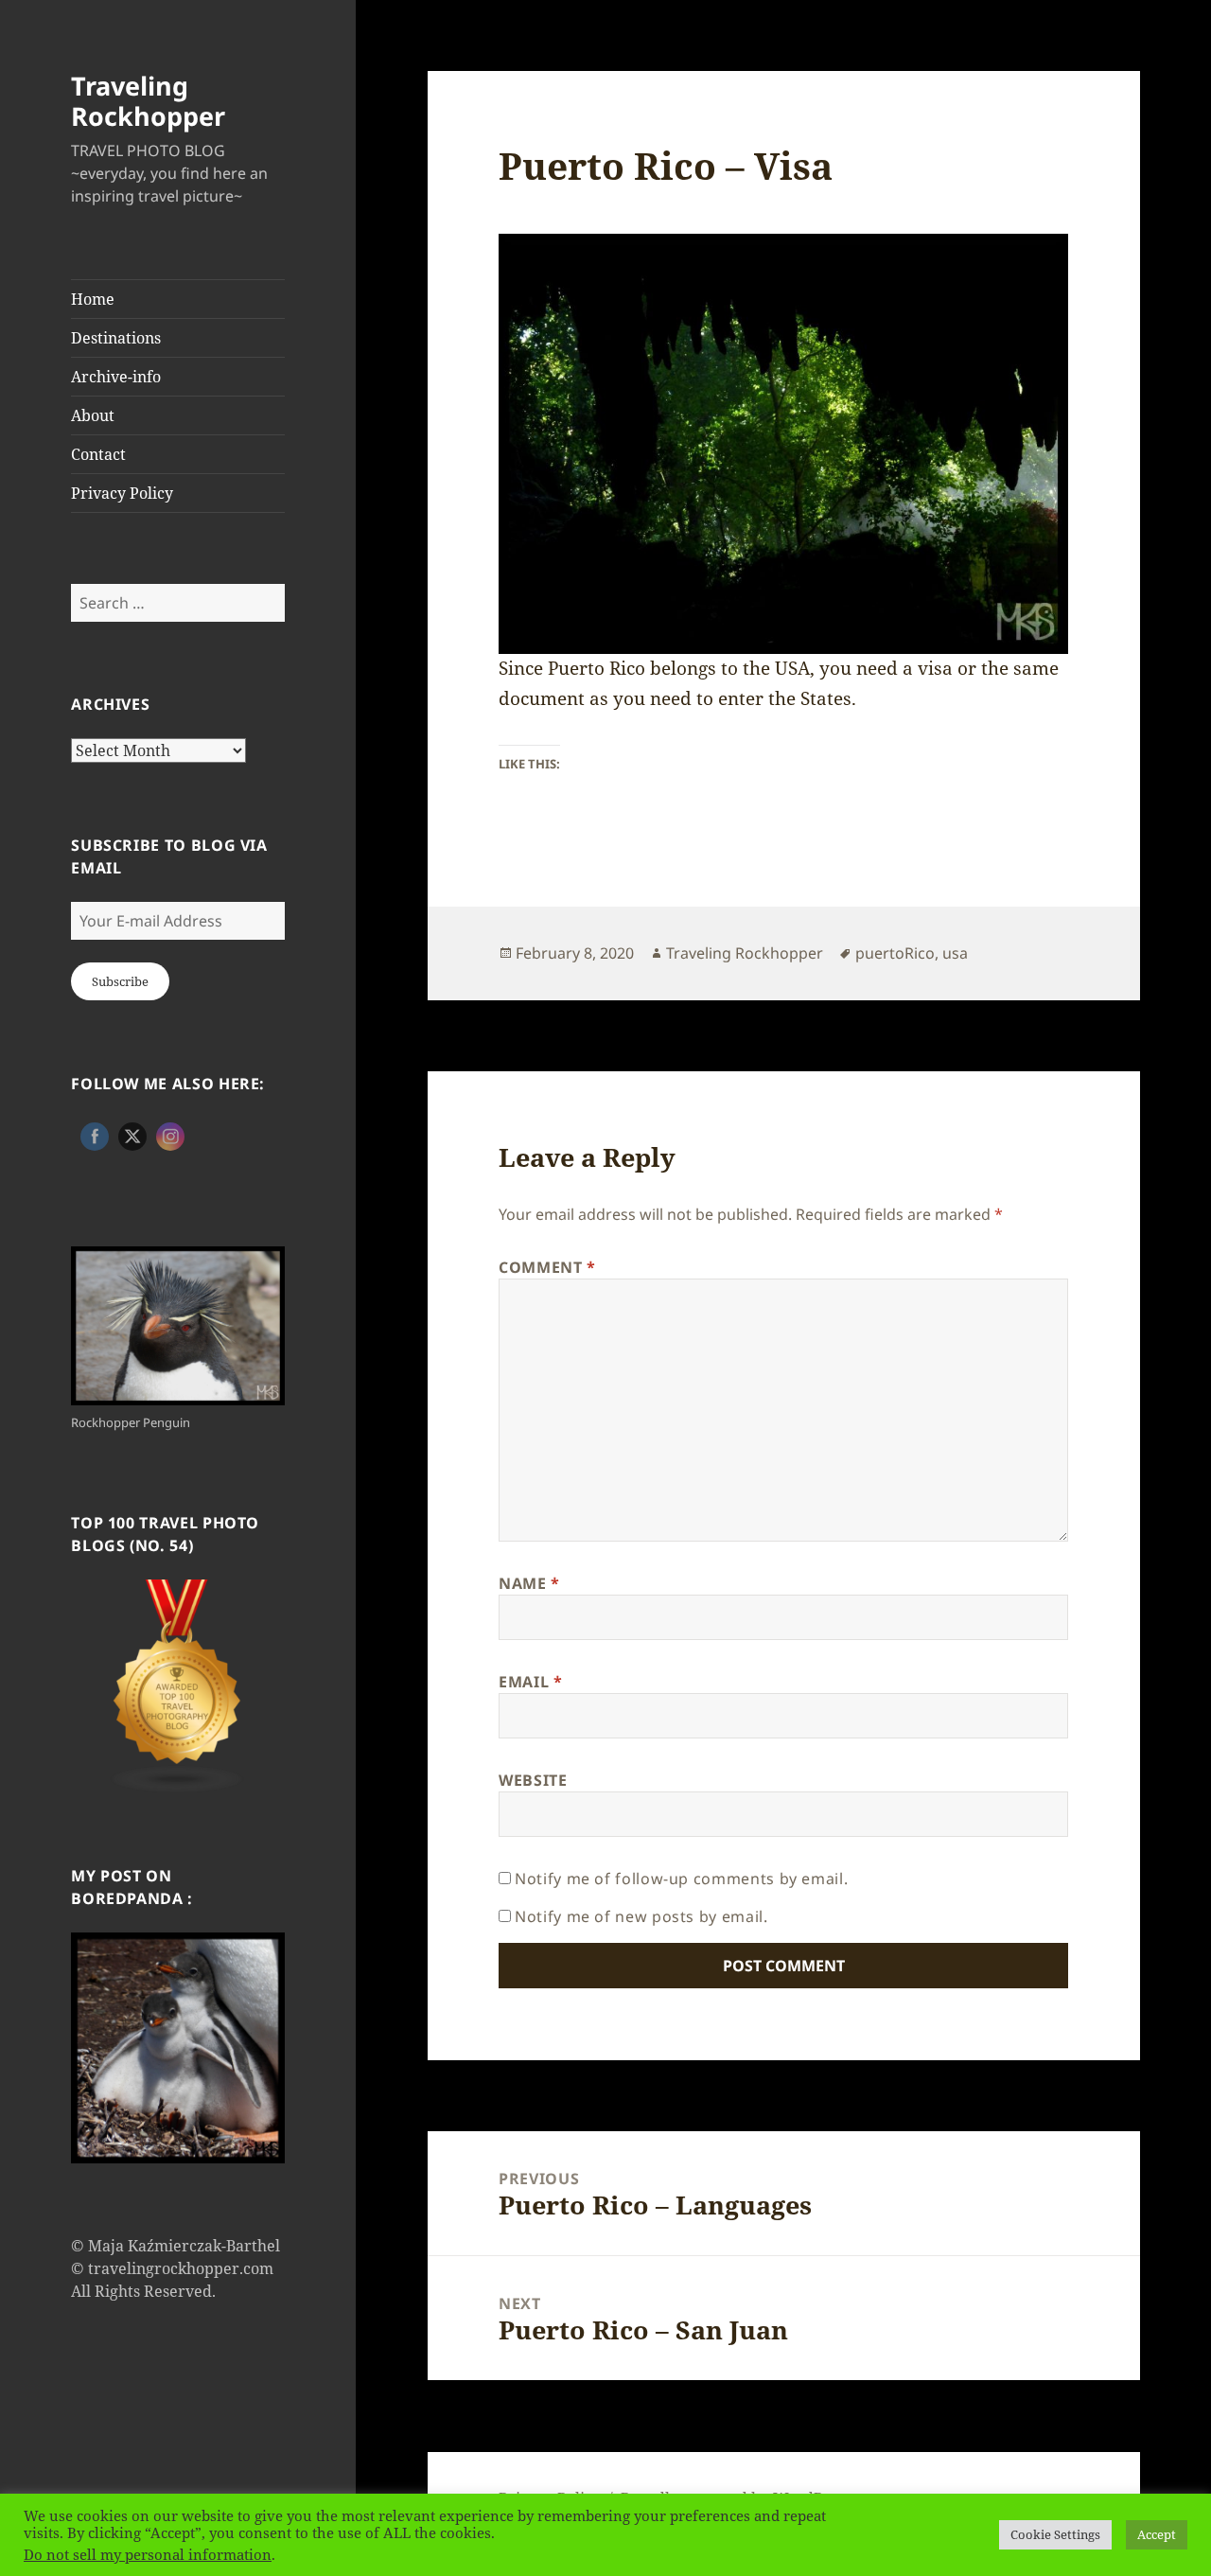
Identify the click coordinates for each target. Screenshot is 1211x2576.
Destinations (116, 338)
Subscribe (120, 981)
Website (533, 1780)
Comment (547, 1267)
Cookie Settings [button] (1055, 2534)
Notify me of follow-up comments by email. (681, 1879)
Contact (98, 454)
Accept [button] (1157, 2534)
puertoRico (895, 953)
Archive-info (116, 377)
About (93, 415)
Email (530, 1682)
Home (93, 299)
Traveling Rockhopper (148, 101)
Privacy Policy (122, 493)
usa (955, 953)
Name (529, 1583)
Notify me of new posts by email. (641, 1916)
